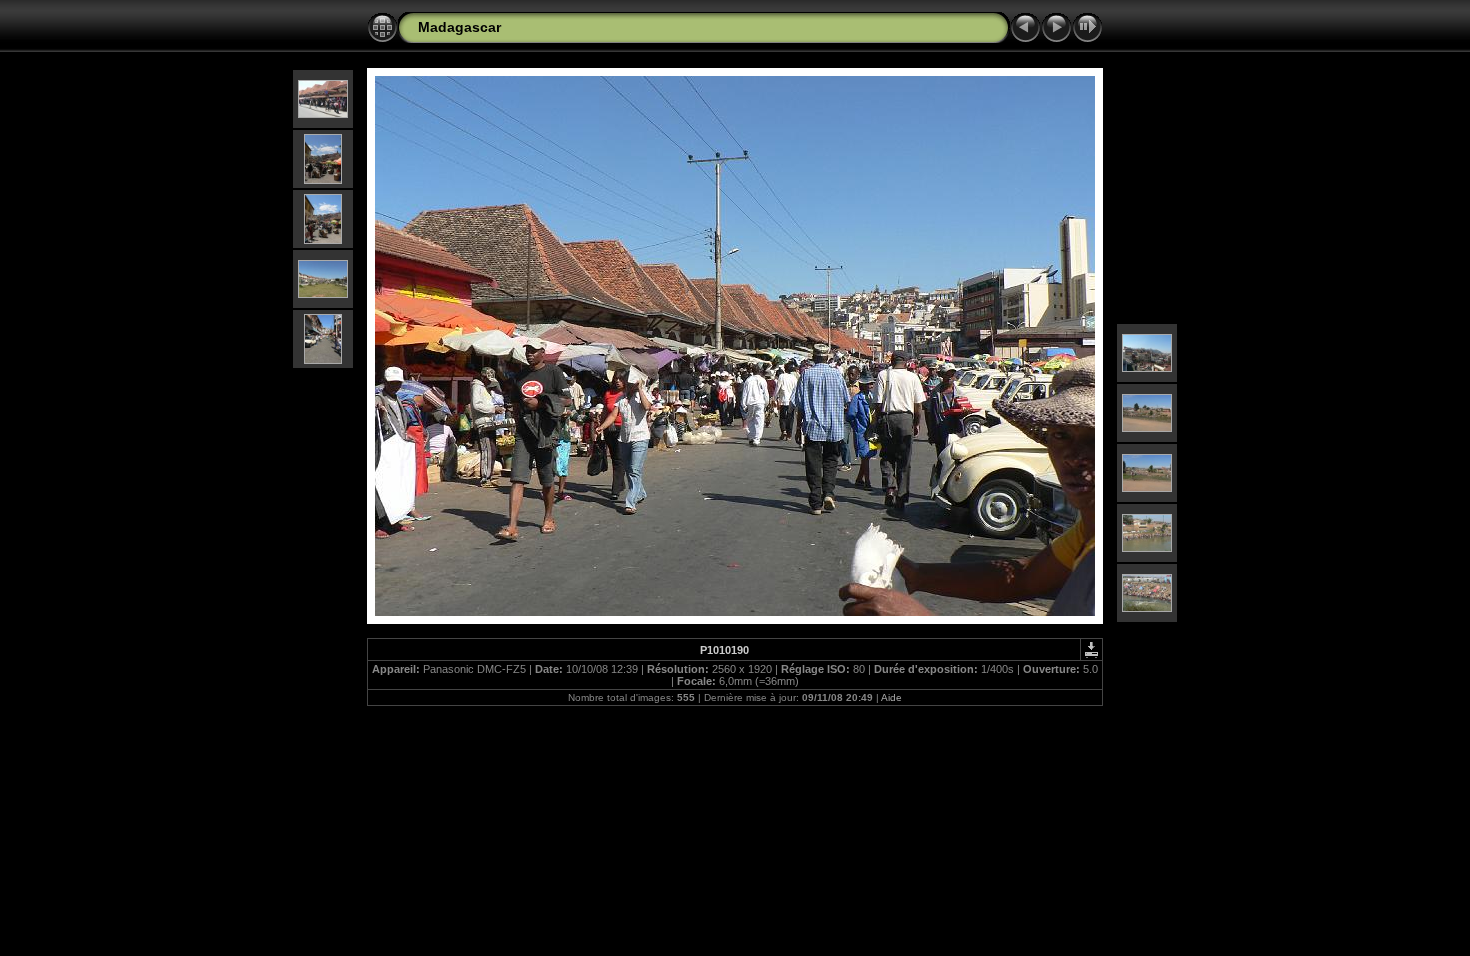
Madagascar (459, 27)
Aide (891, 697)
